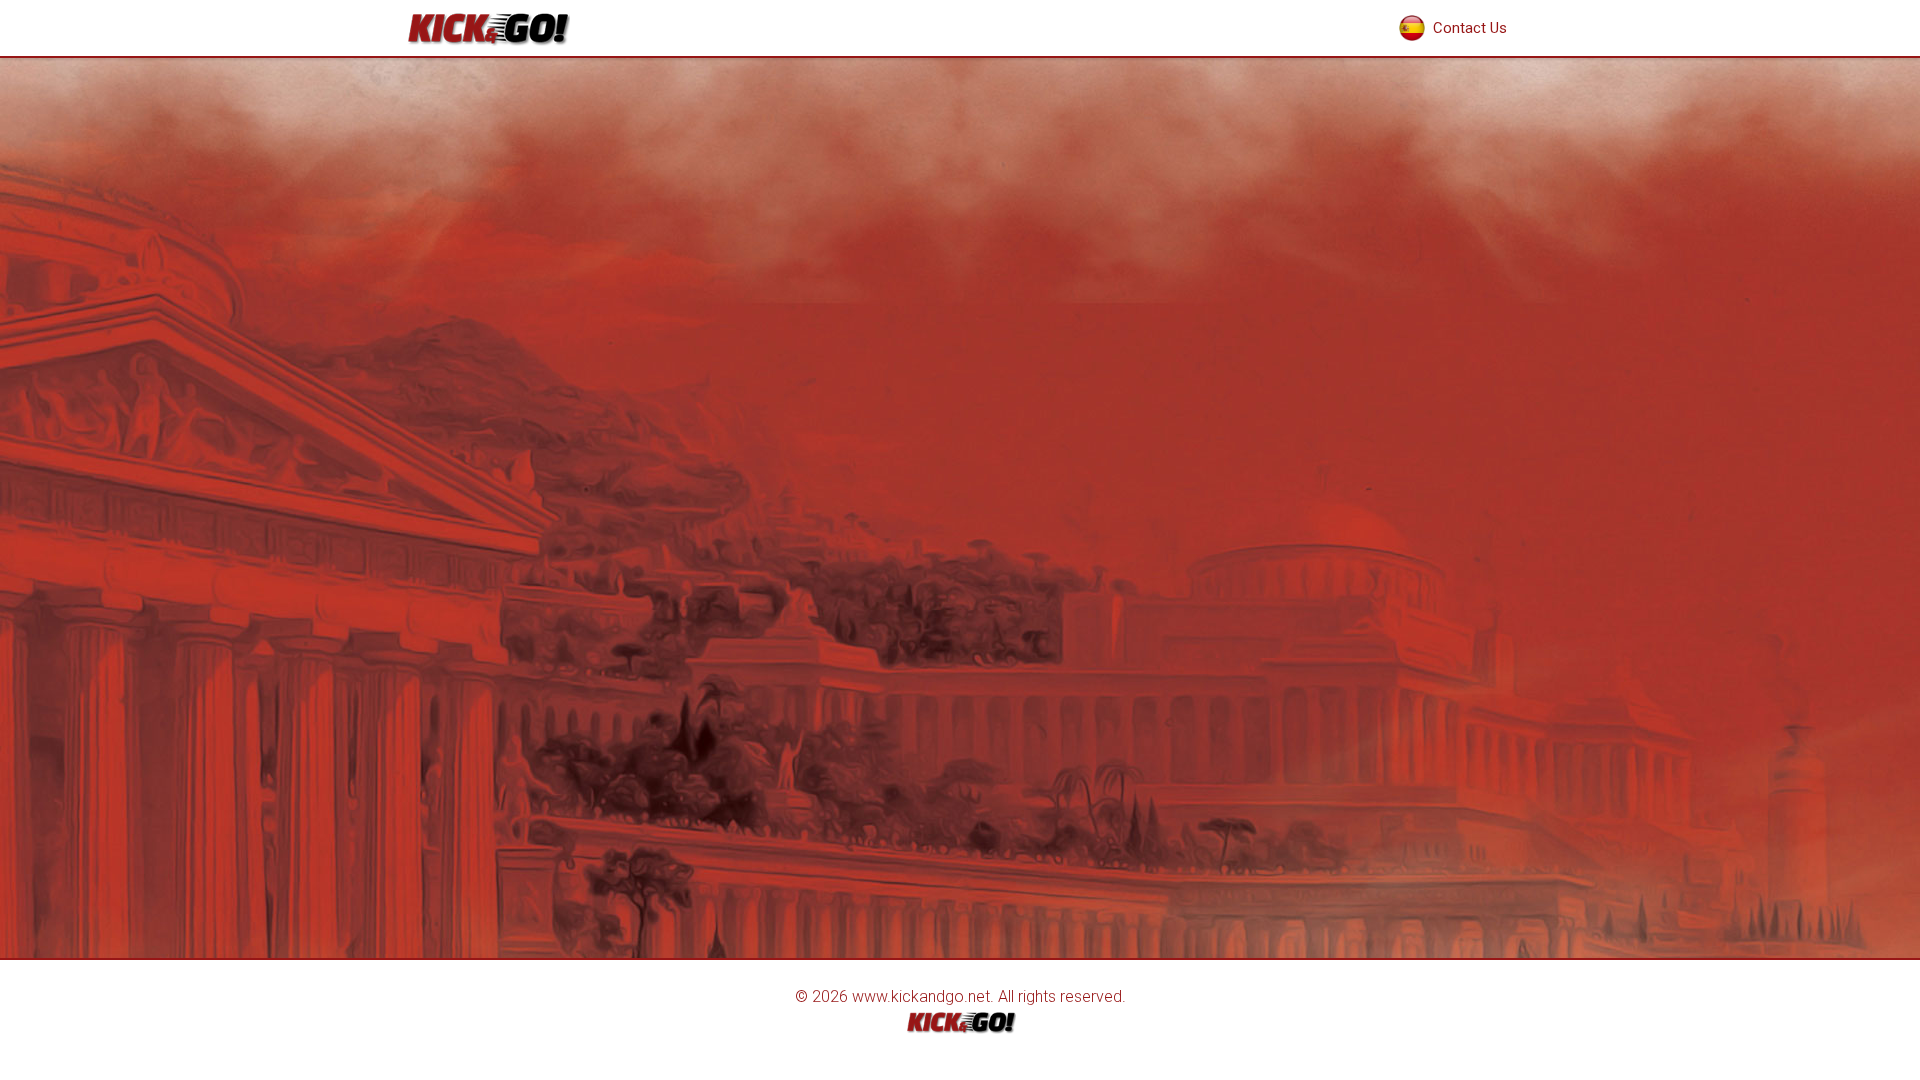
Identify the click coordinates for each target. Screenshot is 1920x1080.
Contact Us (1470, 28)
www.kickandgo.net (921, 996)
